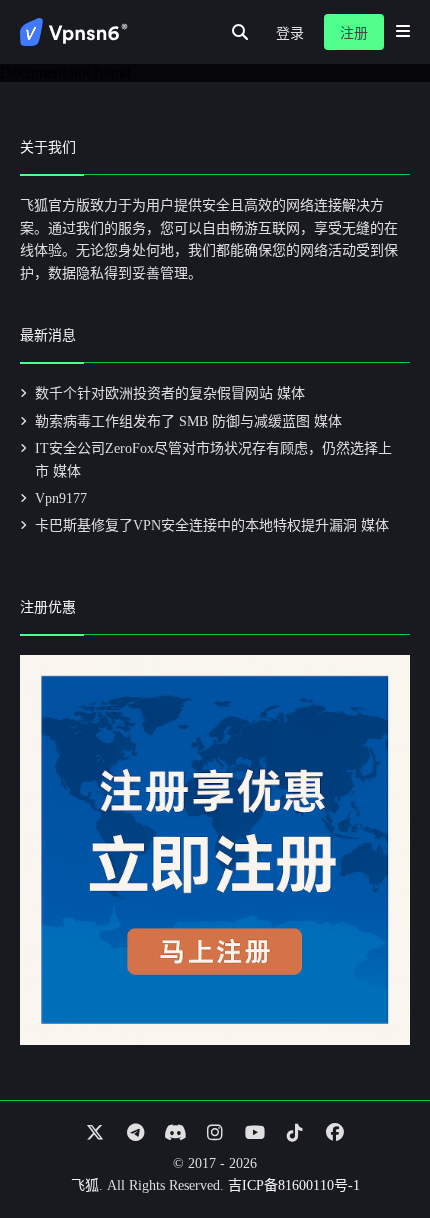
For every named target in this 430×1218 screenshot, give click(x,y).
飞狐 (85, 1185)
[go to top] (376, 1146)
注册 (354, 33)
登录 (290, 33)
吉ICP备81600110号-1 (294, 1185)
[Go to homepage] (74, 32)
